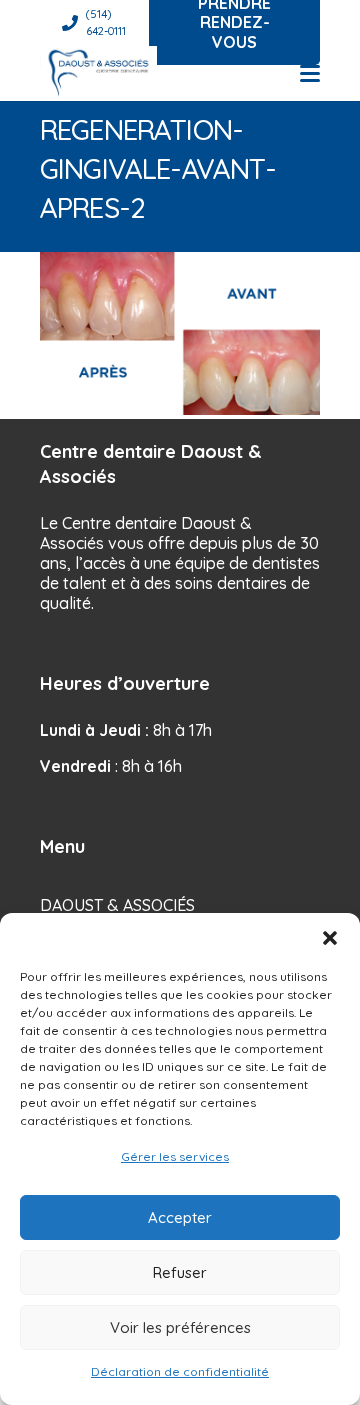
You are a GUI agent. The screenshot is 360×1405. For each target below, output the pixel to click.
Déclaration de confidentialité (180, 1371)
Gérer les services (175, 1156)
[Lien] (98, 73)
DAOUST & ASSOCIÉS (117, 905)
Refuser (180, 1272)
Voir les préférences (180, 1327)
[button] (330, 938)
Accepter (180, 1217)
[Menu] (310, 74)
